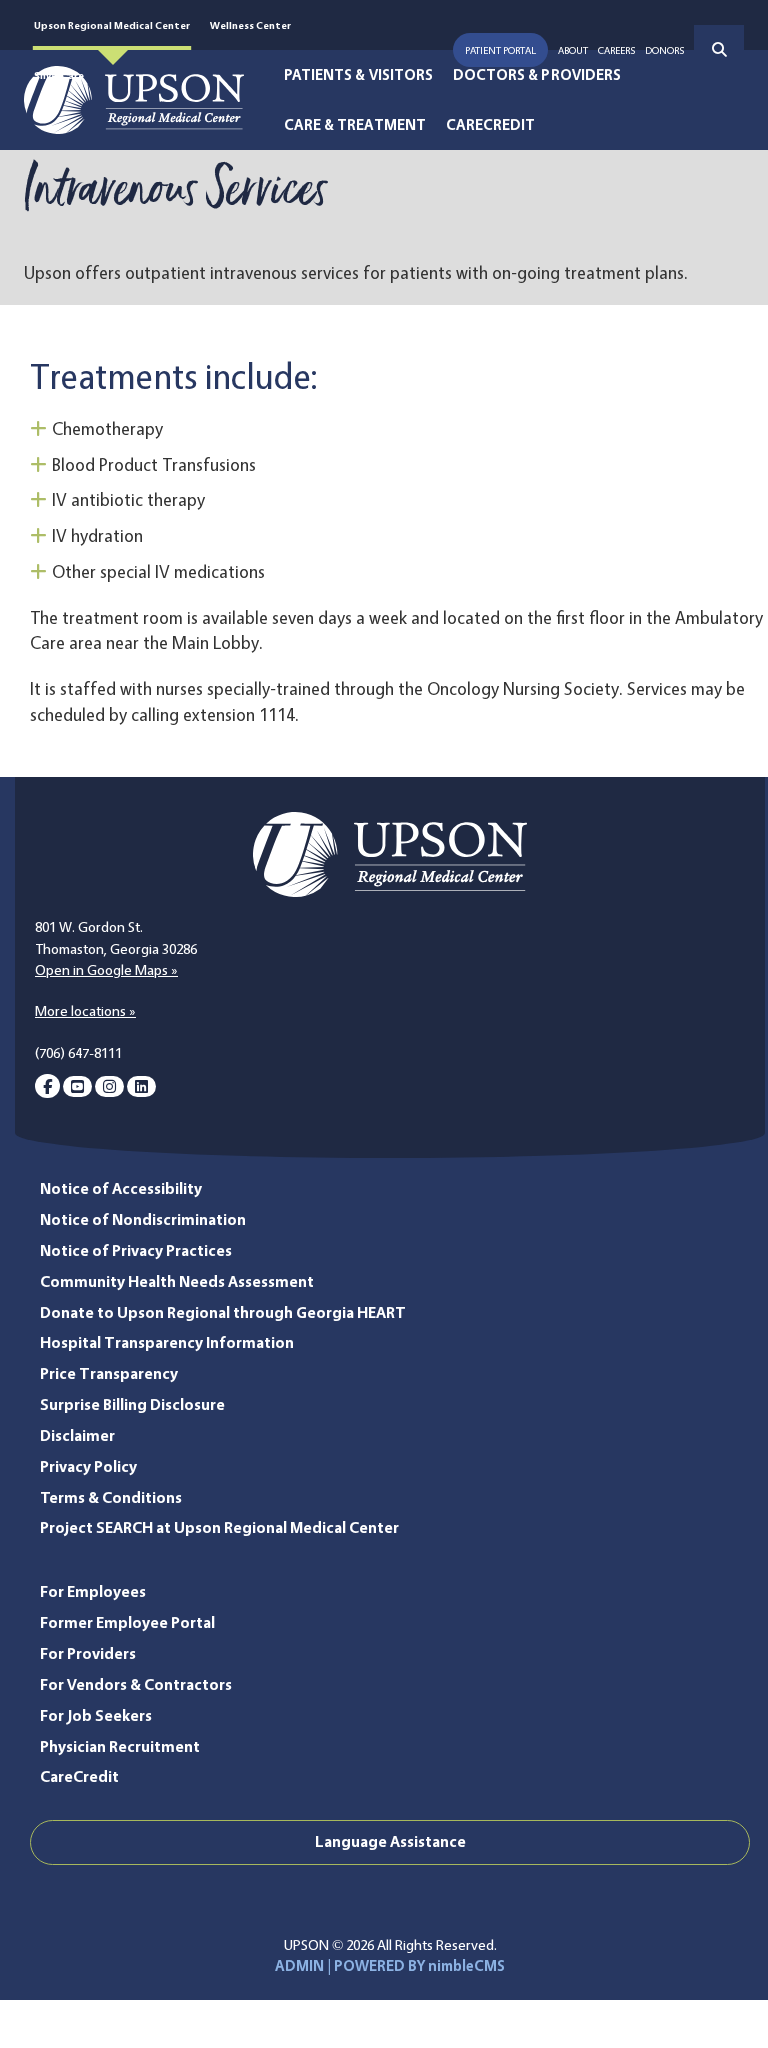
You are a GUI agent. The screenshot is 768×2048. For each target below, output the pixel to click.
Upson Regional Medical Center (112, 25)
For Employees (93, 1591)
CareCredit (491, 125)
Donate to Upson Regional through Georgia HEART (223, 1312)
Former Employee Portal (127, 1622)
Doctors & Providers (537, 75)
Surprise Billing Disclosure (132, 1404)
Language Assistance (390, 1841)
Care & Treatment (355, 125)
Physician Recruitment (120, 1746)
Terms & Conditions (111, 1497)
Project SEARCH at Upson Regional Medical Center (219, 1527)
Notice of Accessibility (121, 1188)
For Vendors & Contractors (136, 1684)
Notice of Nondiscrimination (143, 1219)
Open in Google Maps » (106, 970)
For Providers (88, 1653)
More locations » (85, 1011)
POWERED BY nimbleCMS (419, 1966)
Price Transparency (109, 1373)
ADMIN (299, 1966)
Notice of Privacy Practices (136, 1250)
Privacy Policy (88, 1466)
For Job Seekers (96, 1715)
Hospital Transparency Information (167, 1342)
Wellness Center (250, 25)
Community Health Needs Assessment (177, 1281)
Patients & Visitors (358, 75)
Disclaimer (77, 1435)
